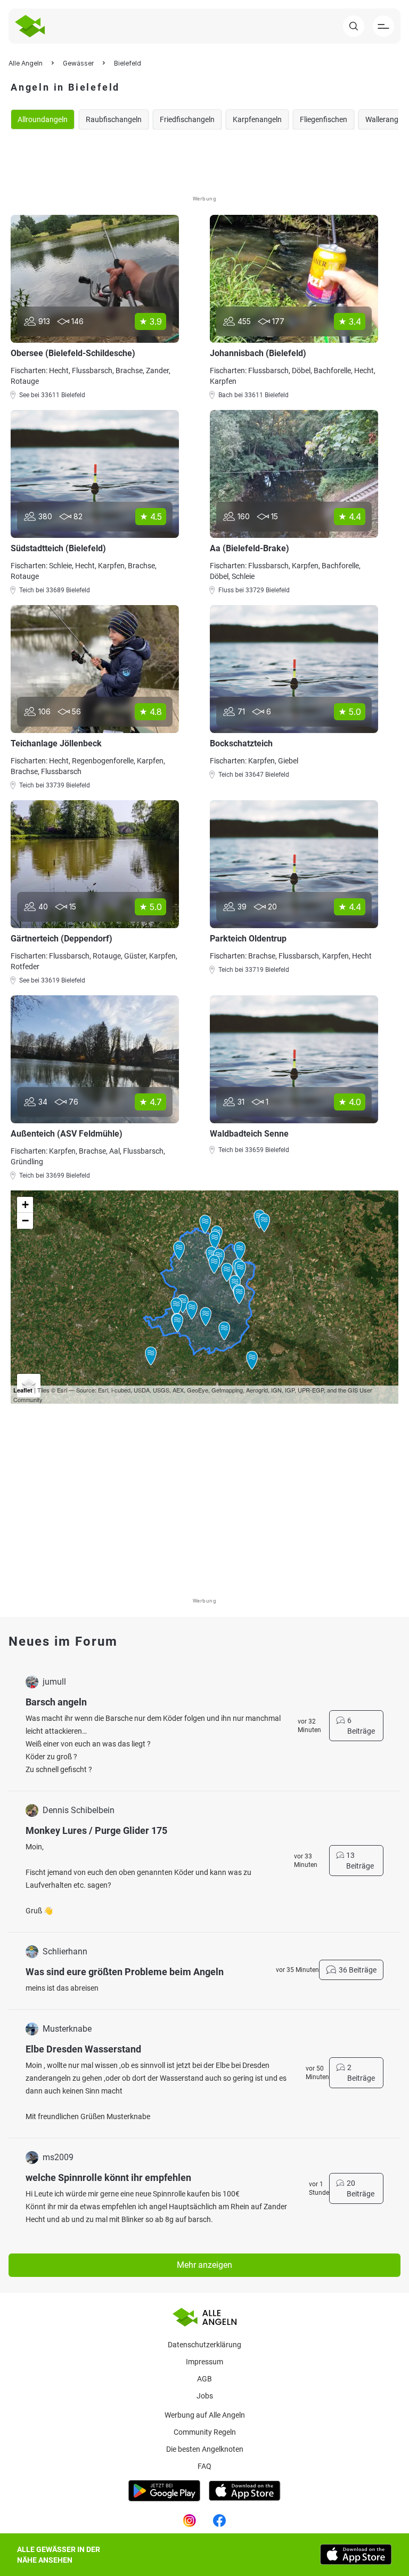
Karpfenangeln (257, 119)
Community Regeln (205, 2432)
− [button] (25, 1221)
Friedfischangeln (187, 119)
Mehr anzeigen (204, 2265)
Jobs (205, 2396)
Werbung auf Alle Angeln (205, 2415)
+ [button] (25, 1205)
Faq (204, 2466)
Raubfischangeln (114, 119)
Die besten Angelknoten (205, 2449)
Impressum (204, 2362)
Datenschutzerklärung (204, 2345)
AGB (204, 2379)
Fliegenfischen (324, 119)
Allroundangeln (43, 119)
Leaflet (23, 1390)
